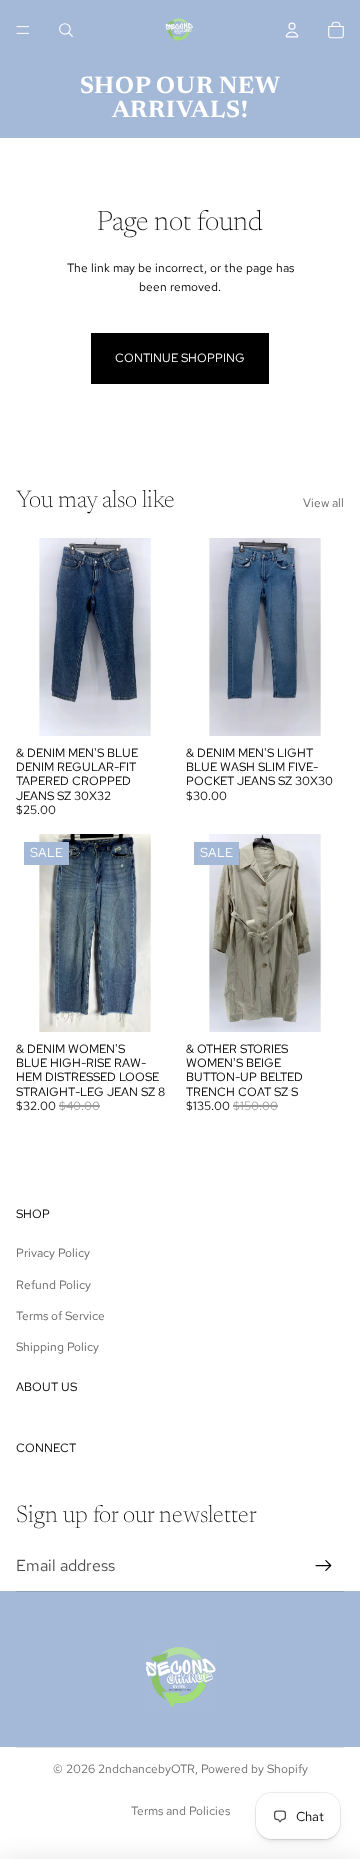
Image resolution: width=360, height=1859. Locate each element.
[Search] (66, 30)
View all (323, 503)
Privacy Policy (53, 1253)
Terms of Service (60, 1316)
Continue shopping (180, 358)
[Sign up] (324, 1566)
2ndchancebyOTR (146, 1769)
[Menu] (23, 30)
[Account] (292, 30)
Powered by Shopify (254, 1769)
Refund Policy (53, 1285)
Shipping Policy (57, 1347)
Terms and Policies (180, 1811)
